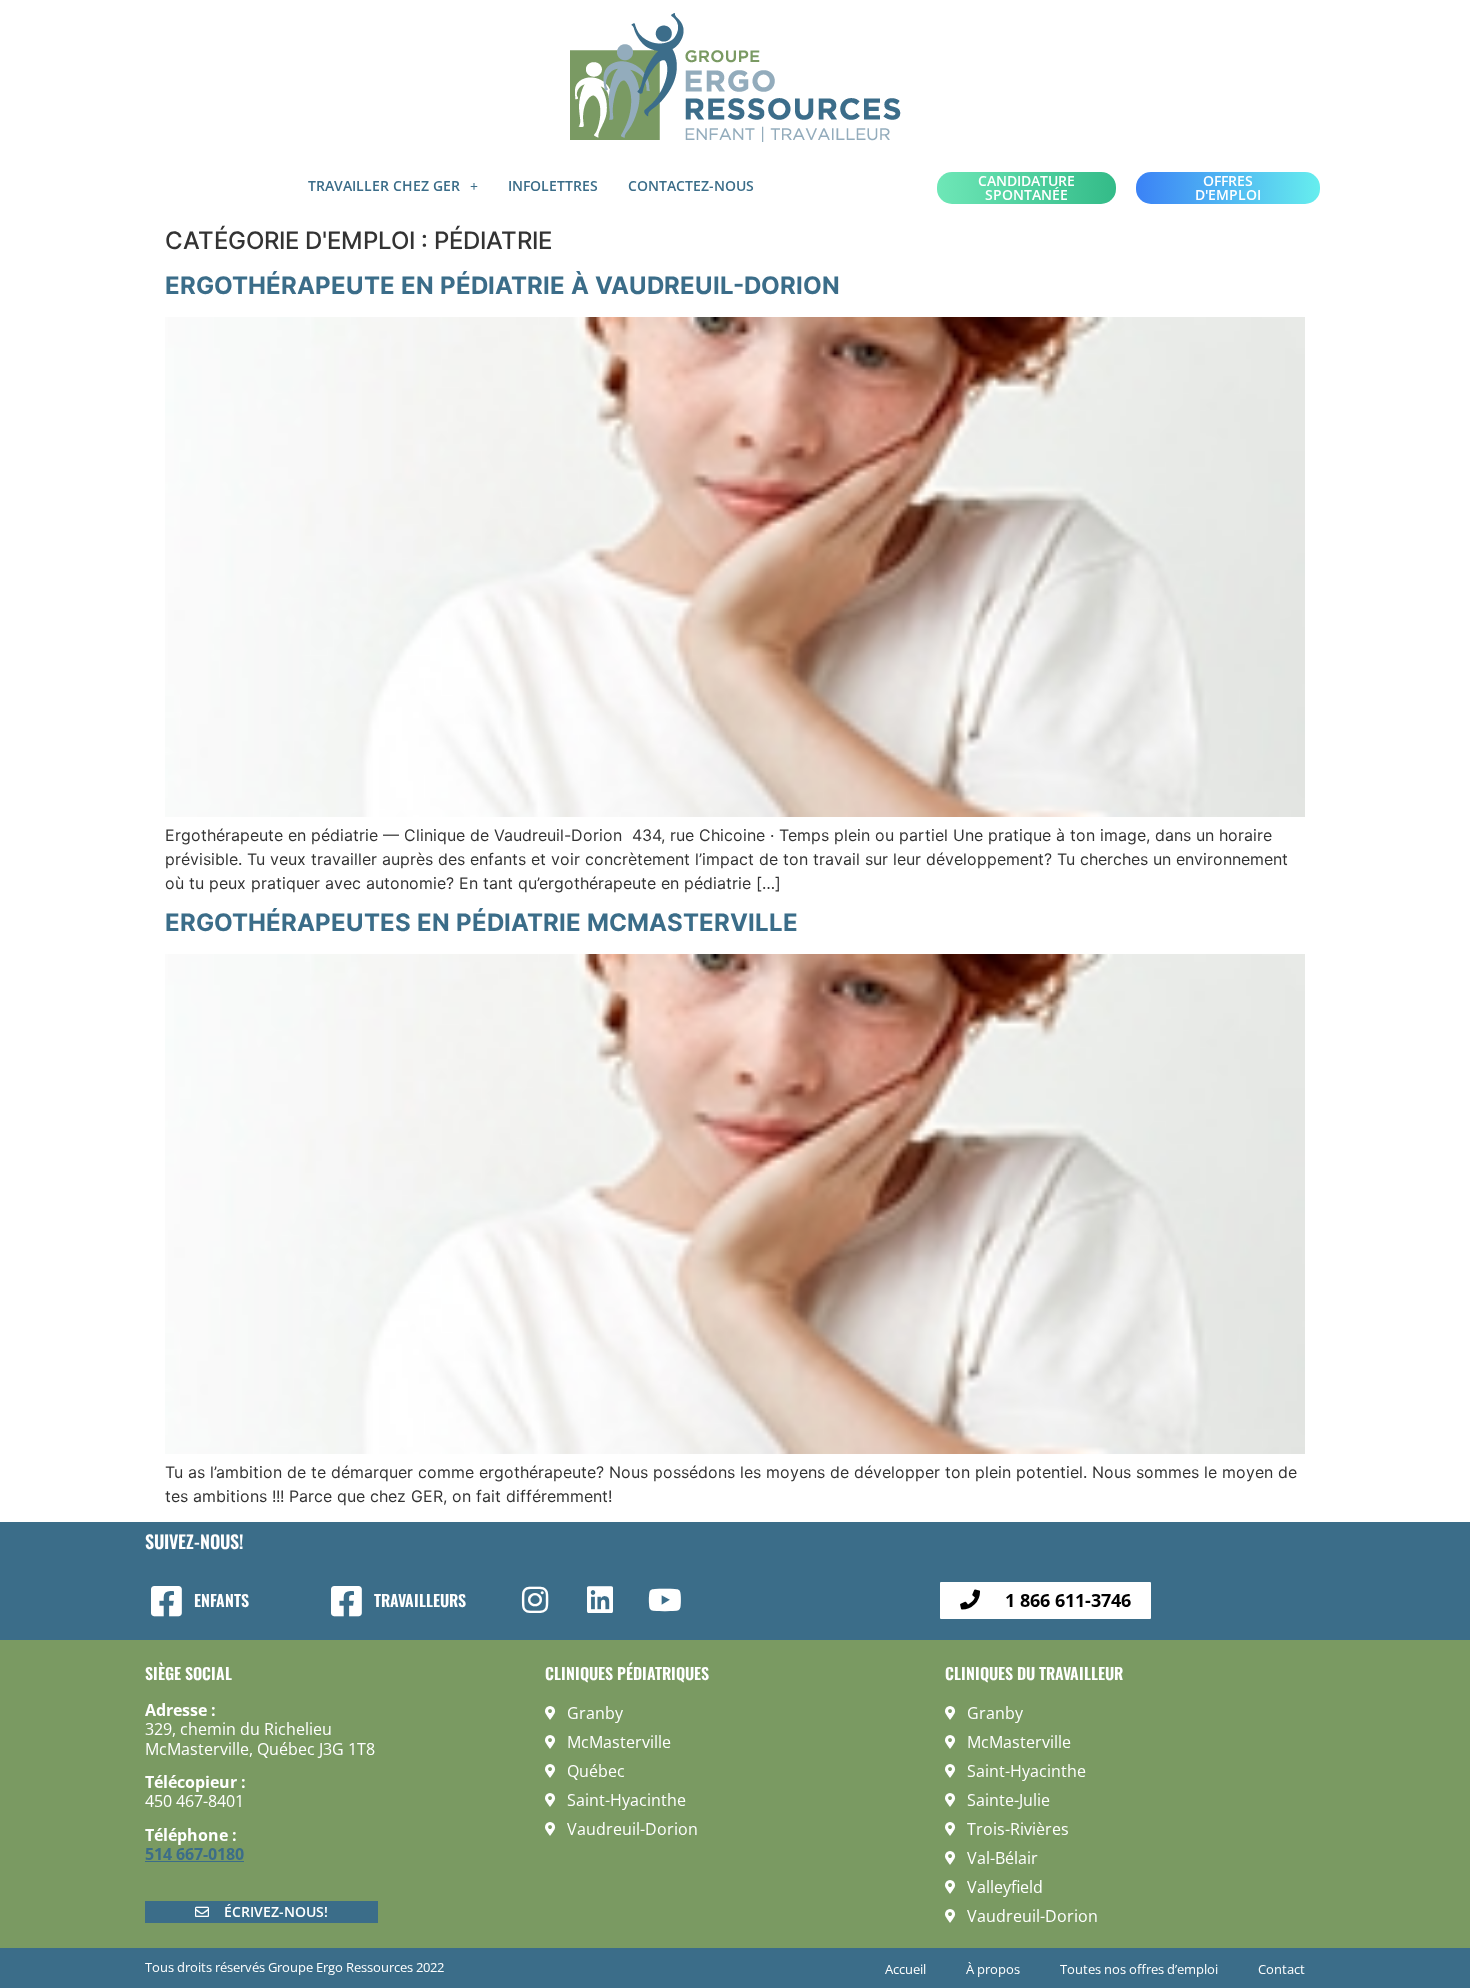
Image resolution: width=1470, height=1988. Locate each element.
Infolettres (553, 185)
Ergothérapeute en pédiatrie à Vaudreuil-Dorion (502, 285)
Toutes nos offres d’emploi (1139, 1969)
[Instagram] (535, 1600)
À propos (993, 1969)
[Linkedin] (600, 1600)
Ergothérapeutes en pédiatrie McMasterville (481, 922)
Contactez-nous (691, 185)
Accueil (905, 1969)
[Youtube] (665, 1600)
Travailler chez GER (384, 185)
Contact (1281, 1969)
